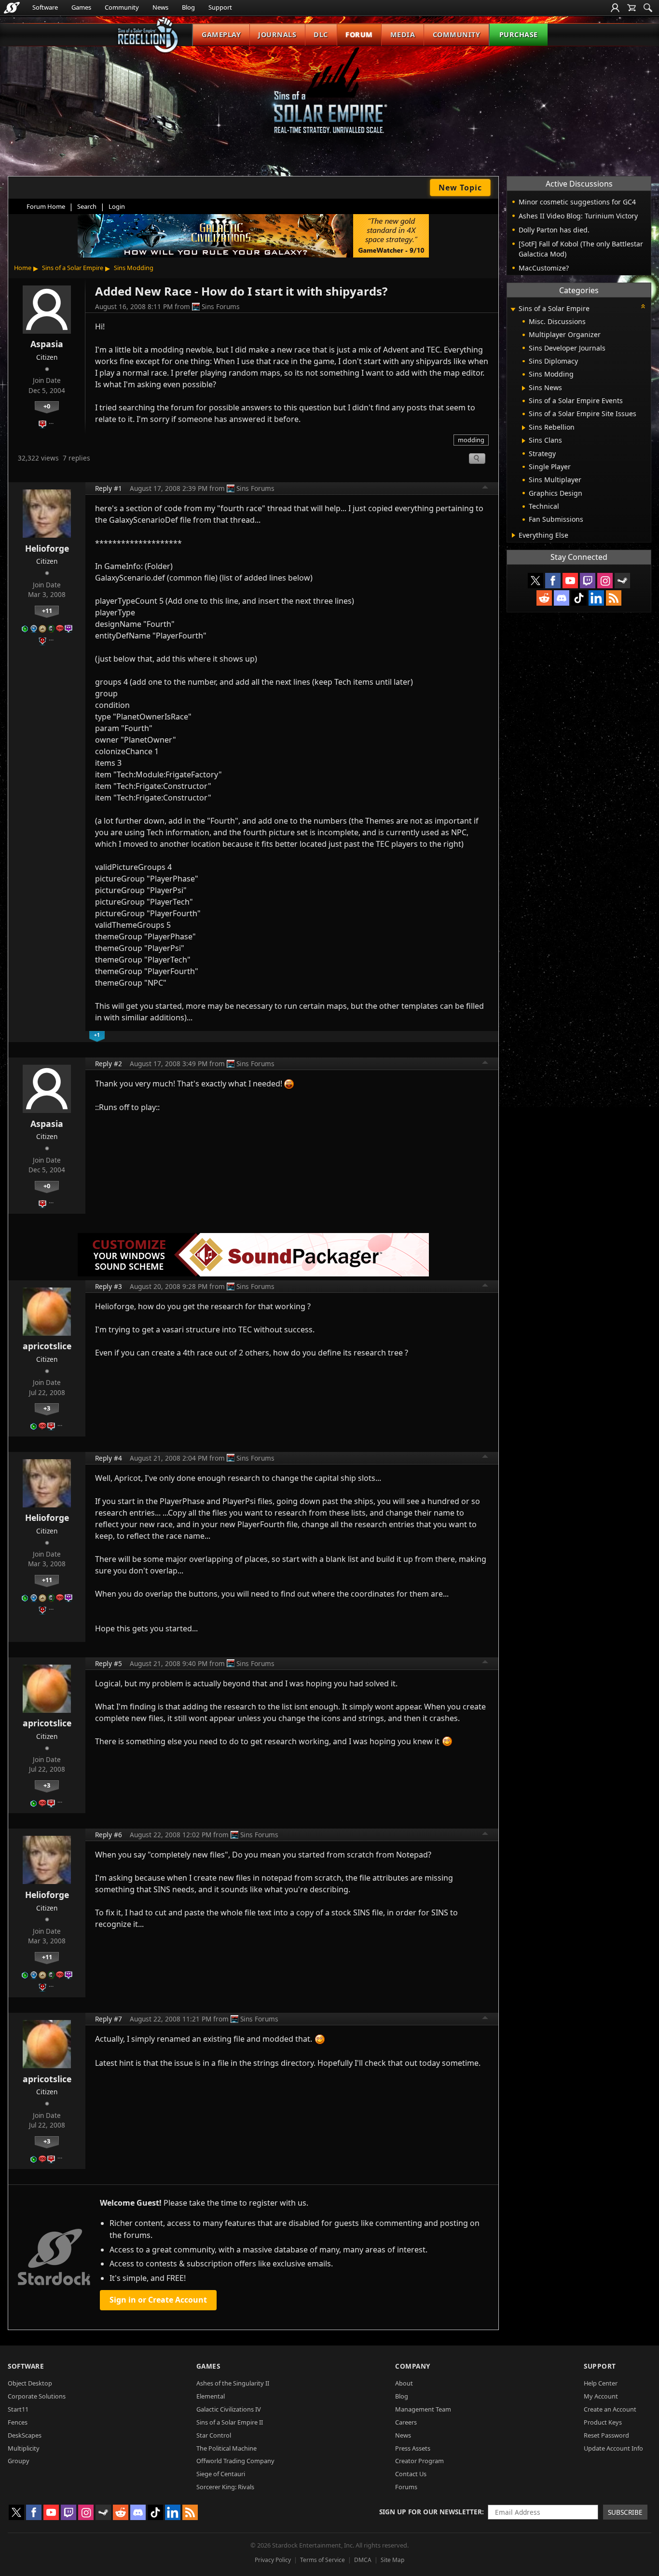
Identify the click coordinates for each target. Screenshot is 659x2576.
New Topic (460, 188)
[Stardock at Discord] (562, 598)
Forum (359, 34)
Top (485, 488)
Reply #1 (109, 488)
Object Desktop (30, 2383)
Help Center (601, 2383)
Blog (188, 7)
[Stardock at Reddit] (544, 598)
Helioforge (47, 548)
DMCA (363, 2560)
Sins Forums (221, 306)
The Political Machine (227, 2448)
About (404, 2383)
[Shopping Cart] (632, 8)
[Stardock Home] (12, 8)
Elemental (211, 2396)
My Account (601, 2396)
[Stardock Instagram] (605, 581)
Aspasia (47, 344)
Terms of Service (323, 2560)
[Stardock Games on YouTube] (570, 581)
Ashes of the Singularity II (233, 2383)
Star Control (214, 2435)
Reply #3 (109, 1286)
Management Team (423, 2409)
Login (117, 206)
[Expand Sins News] (524, 388)
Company (413, 2366)
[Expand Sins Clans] (524, 441)
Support (220, 7)
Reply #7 (109, 2019)
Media (403, 34)
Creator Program (419, 2461)
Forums (406, 2487)
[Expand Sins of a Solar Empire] (513, 309)
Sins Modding (134, 268)
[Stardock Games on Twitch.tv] (588, 581)
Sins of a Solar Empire (73, 268)
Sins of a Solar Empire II (230, 2422)
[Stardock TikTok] (579, 598)
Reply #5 (109, 1663)
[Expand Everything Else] (514, 535)
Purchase (519, 34)
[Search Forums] (648, 8)
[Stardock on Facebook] (553, 581)
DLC (321, 34)
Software (45, 7)
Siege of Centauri (221, 2474)
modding (471, 440)
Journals (277, 34)
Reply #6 (109, 1835)
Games (81, 7)
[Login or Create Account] (615, 8)
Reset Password (606, 2435)
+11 (47, 610)
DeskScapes (25, 2435)
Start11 (18, 2409)
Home (23, 268)
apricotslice (47, 1346)
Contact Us (411, 2474)
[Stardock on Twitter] (535, 581)
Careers (406, 2422)
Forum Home (46, 206)
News (160, 7)
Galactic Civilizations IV (229, 2409)
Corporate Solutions (37, 2396)
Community (122, 7)
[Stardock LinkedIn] (596, 598)
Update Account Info (613, 2448)
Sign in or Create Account (158, 2300)
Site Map (392, 2560)
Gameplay (221, 34)
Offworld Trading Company (235, 2461)
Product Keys (603, 2422)
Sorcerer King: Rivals (225, 2487)
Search (87, 206)
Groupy (19, 2461)
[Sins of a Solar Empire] (329, 98)
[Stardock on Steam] (622, 581)
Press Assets (413, 2448)
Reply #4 (109, 1458)
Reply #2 (109, 1064)
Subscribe (625, 2512)
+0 (47, 406)
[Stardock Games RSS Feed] (614, 598)
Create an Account (610, 2409)
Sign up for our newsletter (431, 2512)
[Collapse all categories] (643, 306)
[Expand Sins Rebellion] (524, 428)
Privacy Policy (273, 2560)
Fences (18, 2422)
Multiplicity (24, 2448)
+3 (47, 1408)
